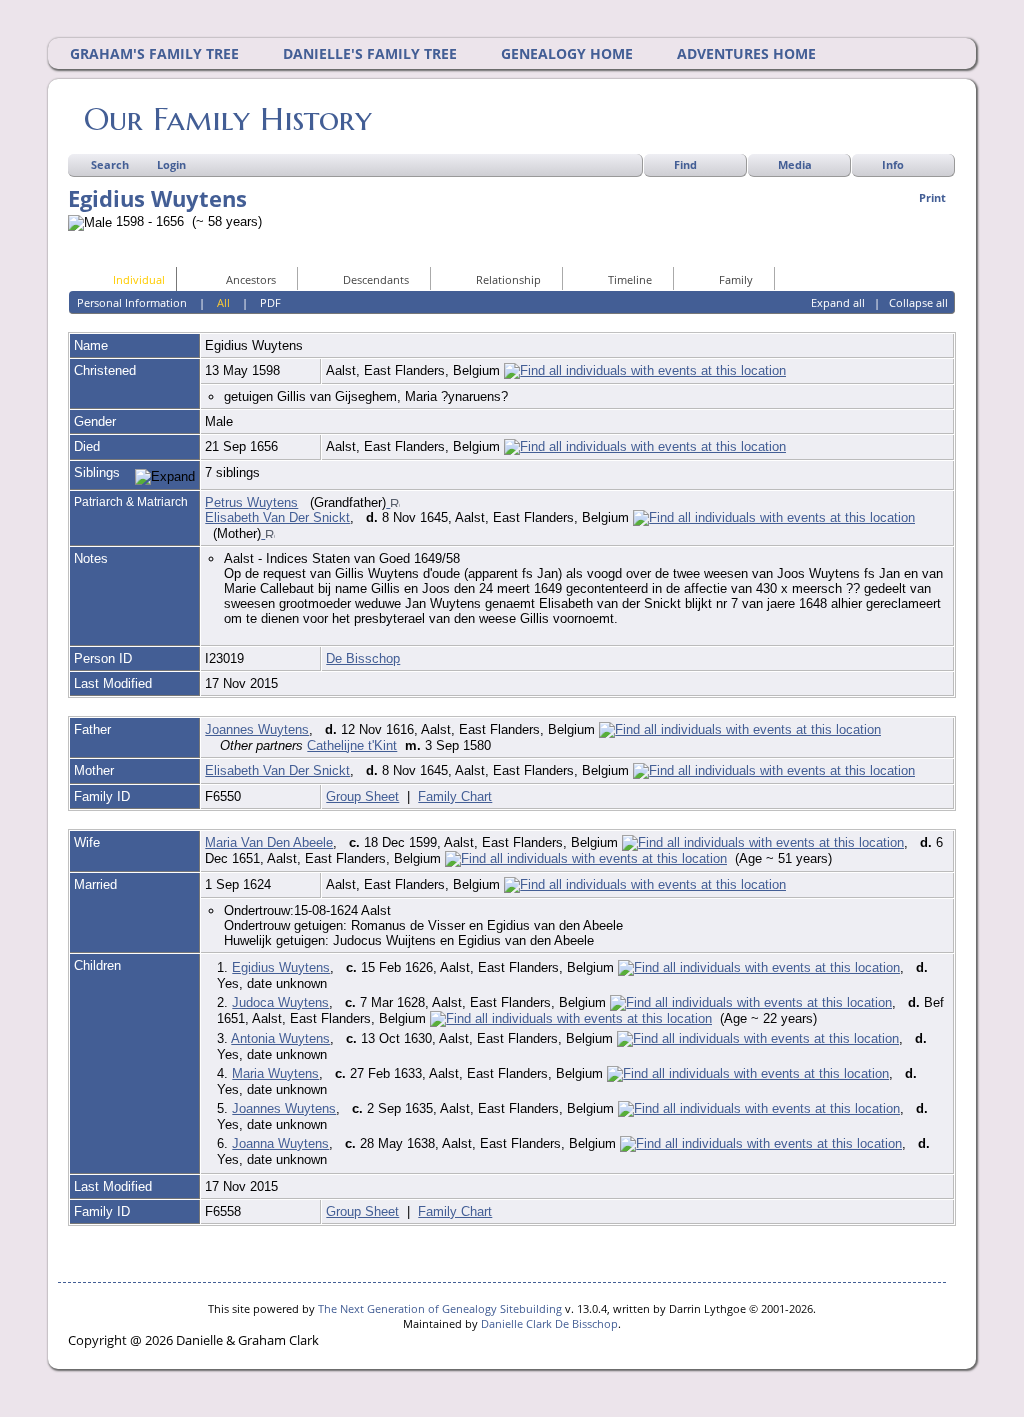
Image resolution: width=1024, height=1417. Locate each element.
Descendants (376, 279)
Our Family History (228, 119)
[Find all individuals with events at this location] (645, 370)
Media (795, 164)
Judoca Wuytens (280, 1002)
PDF (270, 302)
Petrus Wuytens (251, 502)
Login (171, 164)
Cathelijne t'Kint (352, 745)
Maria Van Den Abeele (269, 842)
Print (932, 197)
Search (110, 164)
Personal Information (132, 302)
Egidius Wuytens (281, 967)
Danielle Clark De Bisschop (549, 1323)
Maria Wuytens (275, 1073)
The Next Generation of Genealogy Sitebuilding (440, 1308)
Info (893, 164)
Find (685, 164)
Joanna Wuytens (280, 1143)
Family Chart (455, 796)
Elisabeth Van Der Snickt (277, 517)
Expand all (838, 302)
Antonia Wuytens (280, 1038)
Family (736, 279)
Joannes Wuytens (257, 729)
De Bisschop (363, 658)
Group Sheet (362, 796)
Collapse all (918, 302)
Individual (139, 279)
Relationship (508, 279)
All (223, 302)
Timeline (630, 279)
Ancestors (251, 279)
